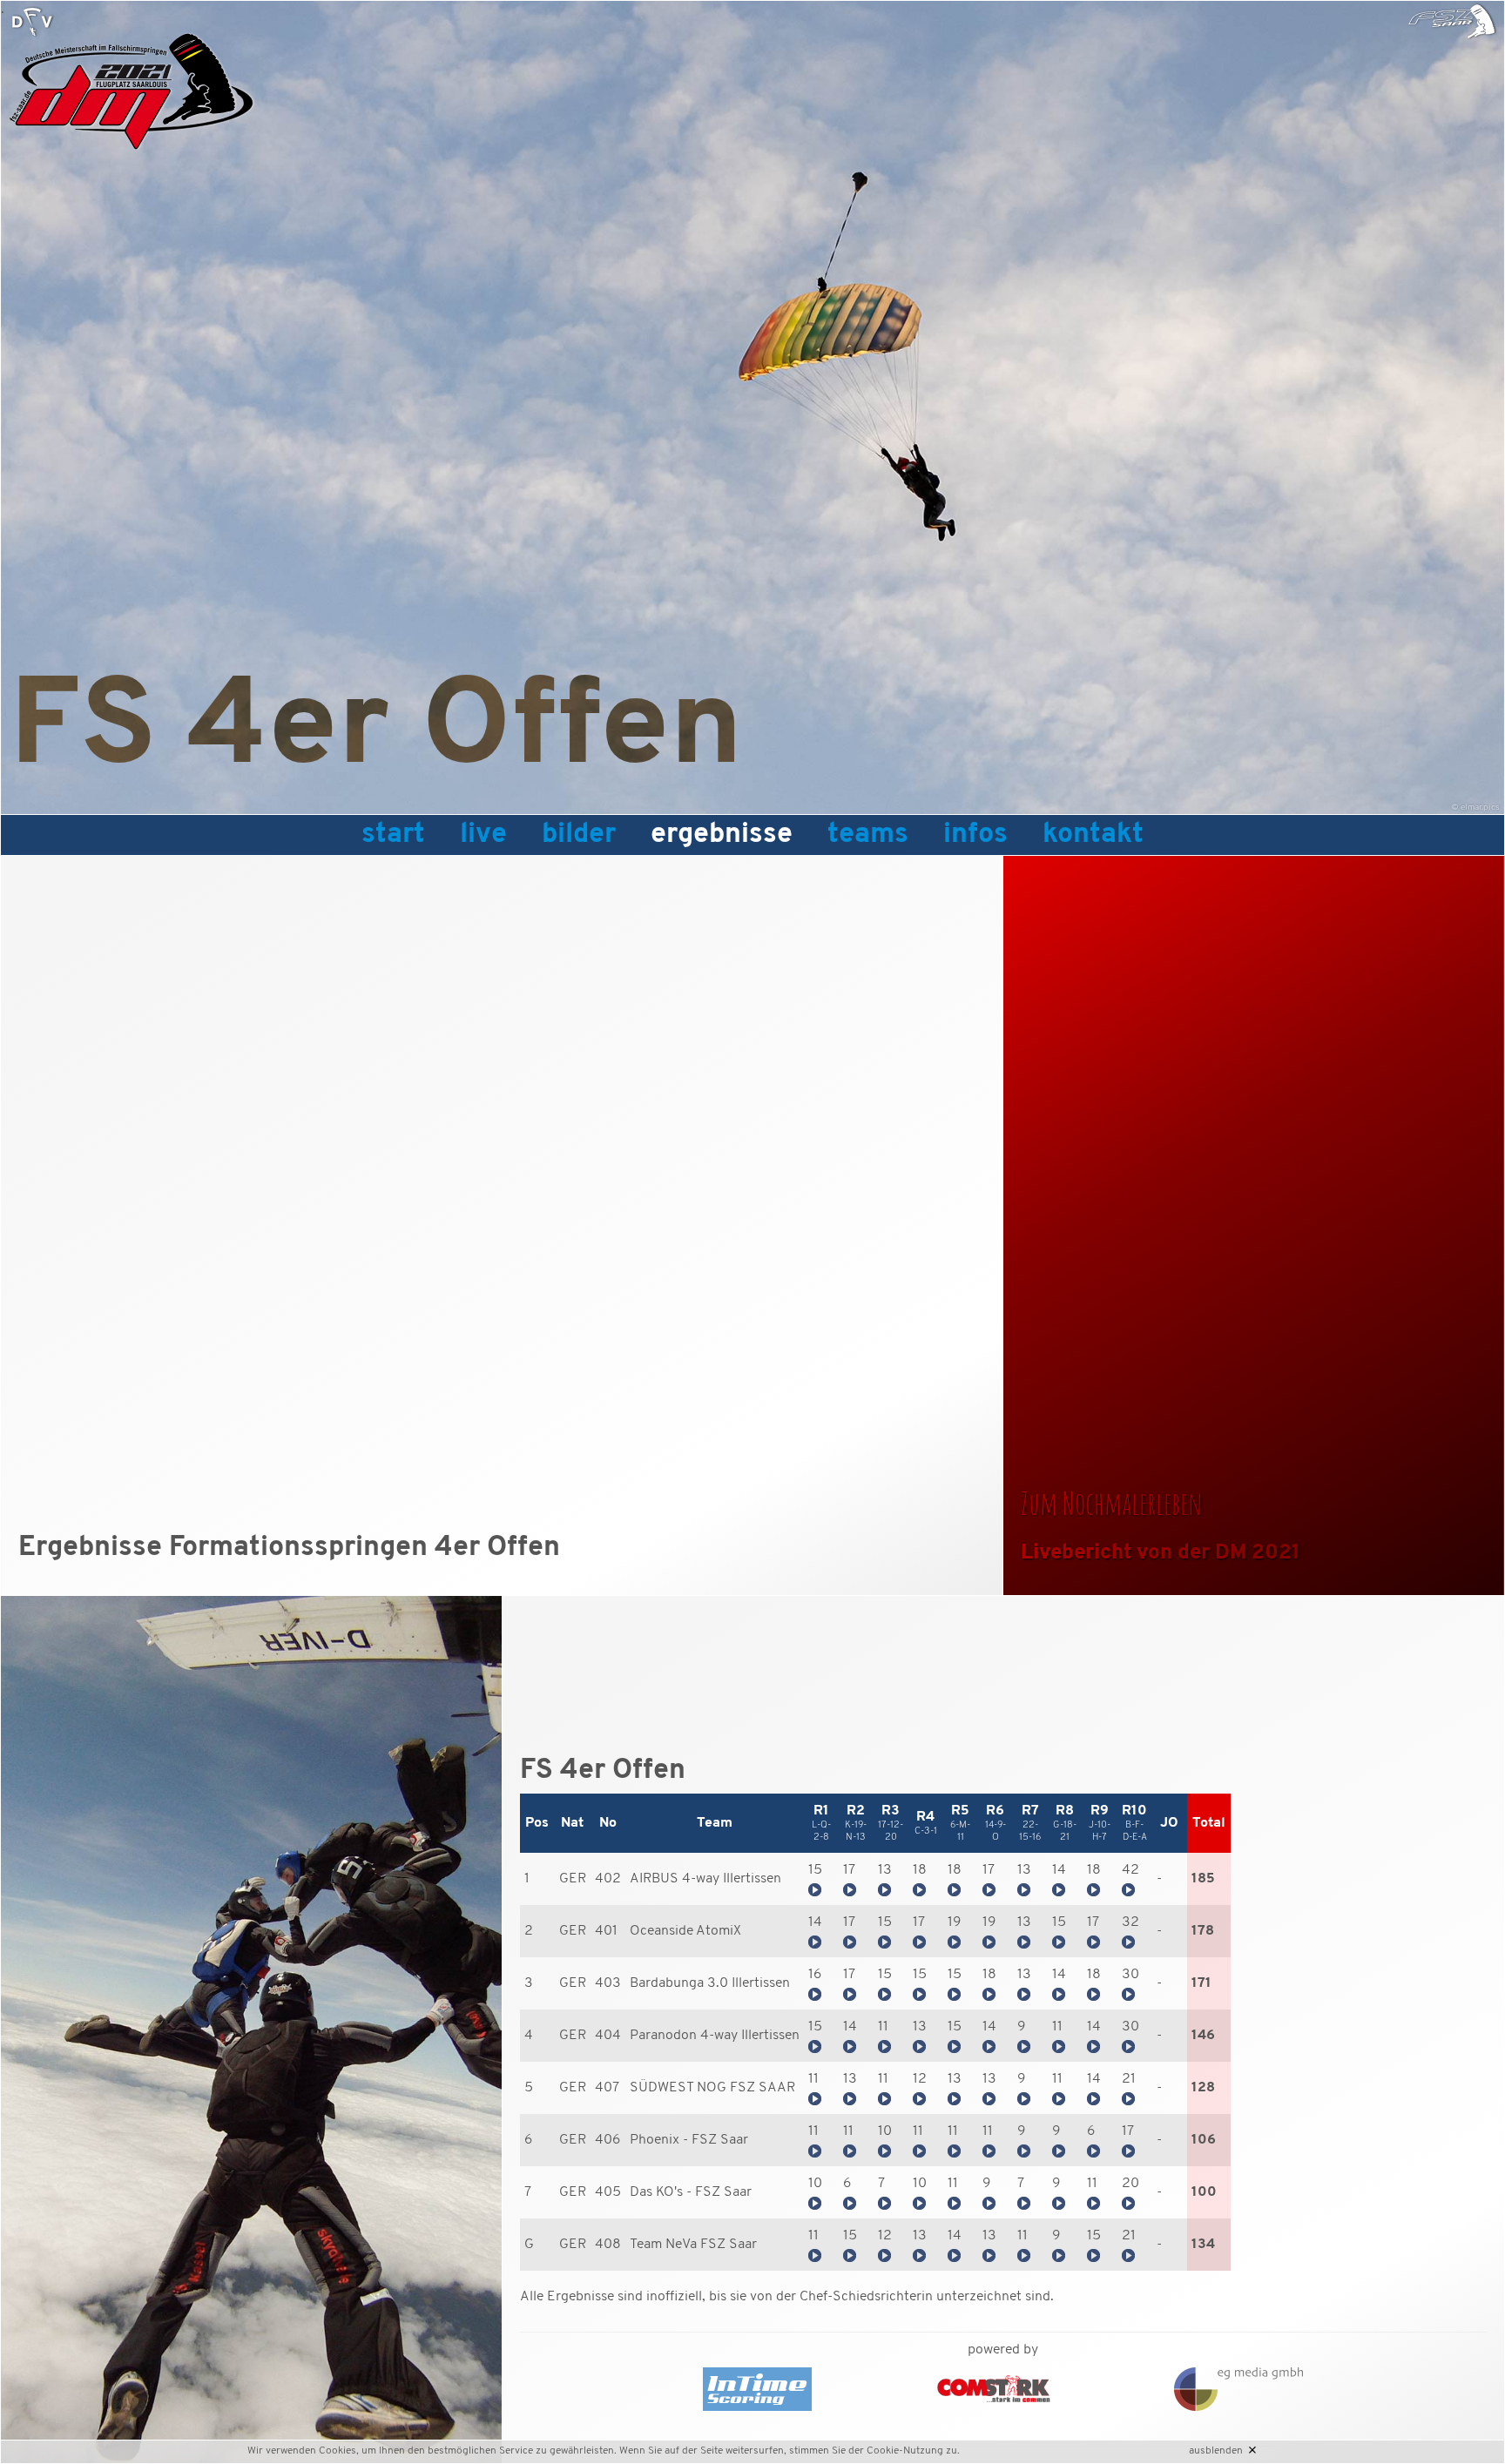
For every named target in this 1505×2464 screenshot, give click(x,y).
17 (849, 1870)
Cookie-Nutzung (905, 2451)
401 (606, 1931)
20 (1130, 2184)
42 (1130, 1870)
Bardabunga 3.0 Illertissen (710, 1983)
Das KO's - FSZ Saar (691, 2192)
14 (1059, 1870)
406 (608, 2140)
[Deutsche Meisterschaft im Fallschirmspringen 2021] (132, 155)
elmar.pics (1480, 808)
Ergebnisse (722, 835)
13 (885, 1870)
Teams (868, 835)
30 (1130, 1975)
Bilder (579, 835)
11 (883, 2027)
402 (608, 1879)
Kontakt (1093, 835)
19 (955, 1922)
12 (920, 2079)
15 (815, 1870)
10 (885, 2131)
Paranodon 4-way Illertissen (715, 2036)
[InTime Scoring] (787, 2389)
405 (608, 2192)
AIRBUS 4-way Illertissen (705, 1879)
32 (1130, 1922)
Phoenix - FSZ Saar (689, 2140)
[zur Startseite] (32, 22)
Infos (975, 835)
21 (1129, 2079)
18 (920, 1870)
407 (607, 2088)
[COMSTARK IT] (994, 2389)
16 (815, 1975)
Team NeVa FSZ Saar (693, 2245)
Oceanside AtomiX (685, 1931)
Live (483, 835)
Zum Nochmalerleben (1112, 1503)
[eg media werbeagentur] (1208, 2389)
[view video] (815, 1893)
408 (608, 2245)
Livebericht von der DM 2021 (1161, 1553)
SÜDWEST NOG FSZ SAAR (712, 2088)
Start (393, 835)
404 (608, 2036)
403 (608, 1983)
